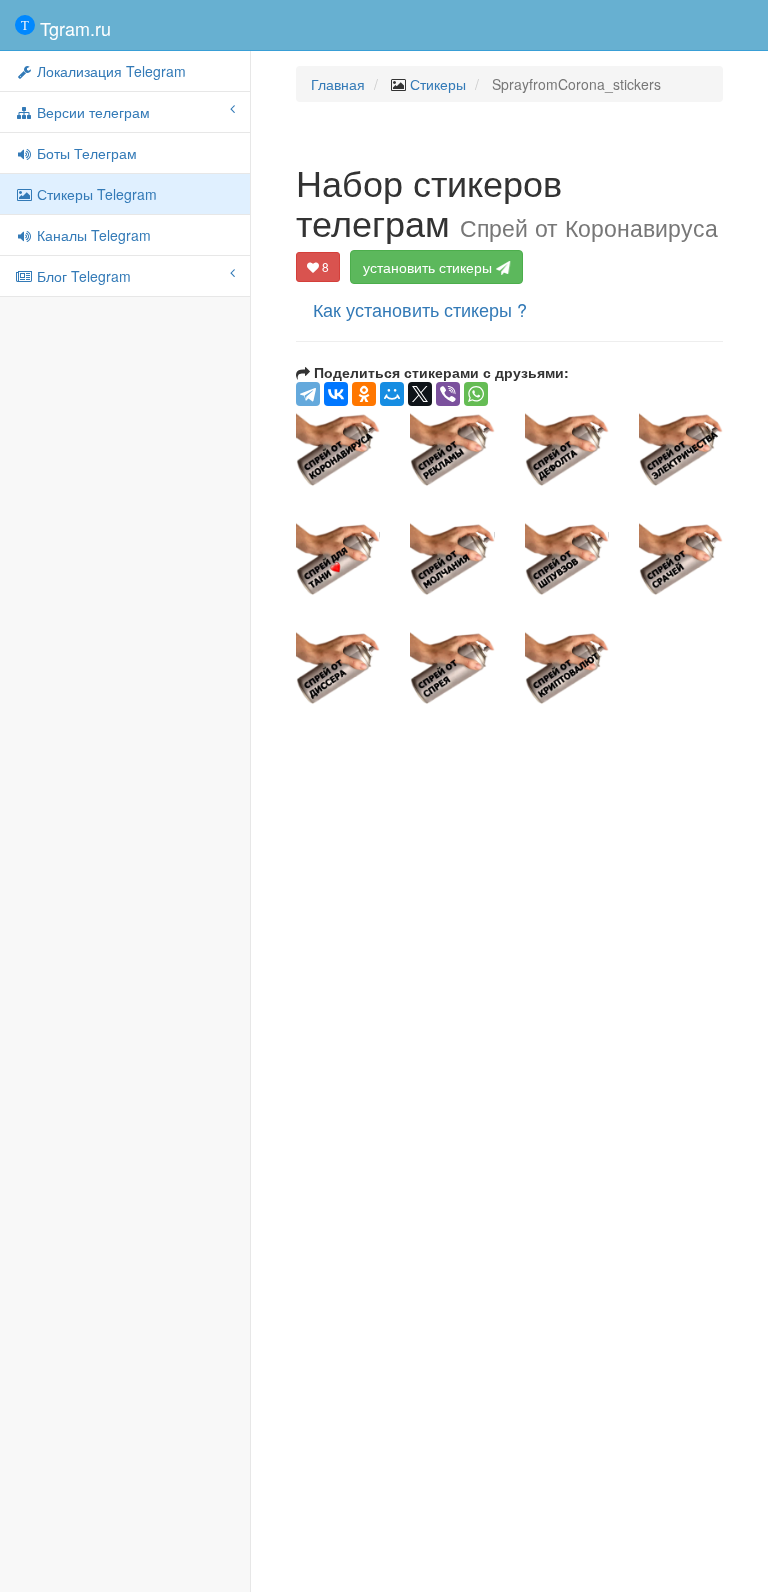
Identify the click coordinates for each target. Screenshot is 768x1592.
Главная (338, 84)
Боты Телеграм (85, 153)
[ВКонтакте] (336, 394)
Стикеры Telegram (95, 194)
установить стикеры (429, 267)
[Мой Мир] (392, 394)
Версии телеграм (91, 112)
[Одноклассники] (364, 394)
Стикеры (438, 84)
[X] (420, 394)
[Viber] (448, 394)
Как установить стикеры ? (420, 309)
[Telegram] (308, 394)
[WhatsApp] (476, 394)
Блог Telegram (82, 276)
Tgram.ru (73, 28)
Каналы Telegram (92, 235)
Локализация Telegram (109, 71)
